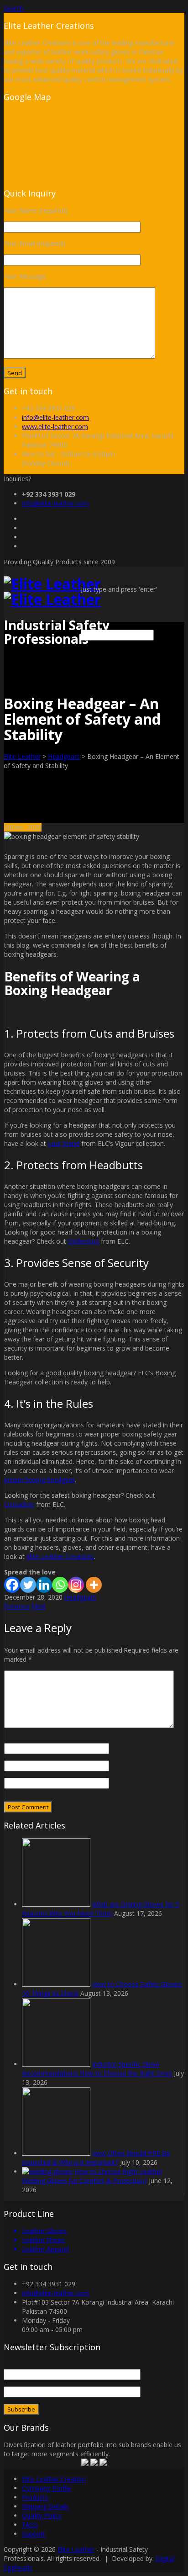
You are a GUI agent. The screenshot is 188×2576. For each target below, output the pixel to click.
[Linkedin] (44, 1585)
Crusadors (19, 1504)
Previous (17, 1606)
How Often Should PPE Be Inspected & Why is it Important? (96, 2158)
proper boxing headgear (39, 1480)
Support (34, 2534)
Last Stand (64, 1143)
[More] (94, 1585)
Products (35, 2497)
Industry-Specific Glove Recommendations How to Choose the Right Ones (97, 2069)
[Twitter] (28, 1585)
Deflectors (84, 1241)
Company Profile (47, 2488)
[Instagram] (76, 1585)
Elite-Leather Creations (60, 1556)
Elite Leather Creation (54, 2479)
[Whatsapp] (60, 1585)
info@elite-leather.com (55, 417)
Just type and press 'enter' (119, 589)
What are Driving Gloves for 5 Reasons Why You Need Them (101, 1909)
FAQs (30, 2525)
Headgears (64, 756)
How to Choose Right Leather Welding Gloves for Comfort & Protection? (92, 2176)
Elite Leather (22, 756)
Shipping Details (45, 2506)
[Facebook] (12, 1585)
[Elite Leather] (52, 591)
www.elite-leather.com (55, 427)
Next (39, 1606)
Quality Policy (42, 2515)
